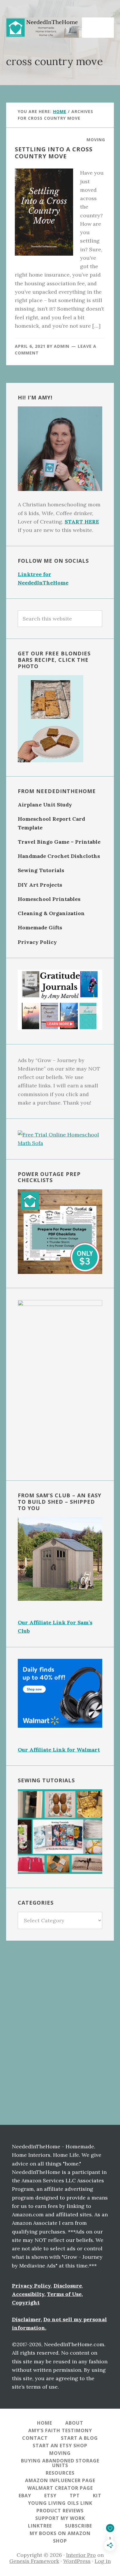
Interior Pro (81, 2555)
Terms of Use (64, 2294)
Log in (103, 2561)
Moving (96, 140)
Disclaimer (26, 2319)
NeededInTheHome (44, 28)
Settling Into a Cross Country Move (54, 153)
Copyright (26, 2302)
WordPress (77, 2561)
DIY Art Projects (40, 885)
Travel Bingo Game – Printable (59, 842)
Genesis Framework (34, 2561)
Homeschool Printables (49, 899)
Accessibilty (28, 2294)
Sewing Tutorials (41, 870)
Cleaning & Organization (51, 913)
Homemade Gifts (40, 927)
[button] (102, 24)
